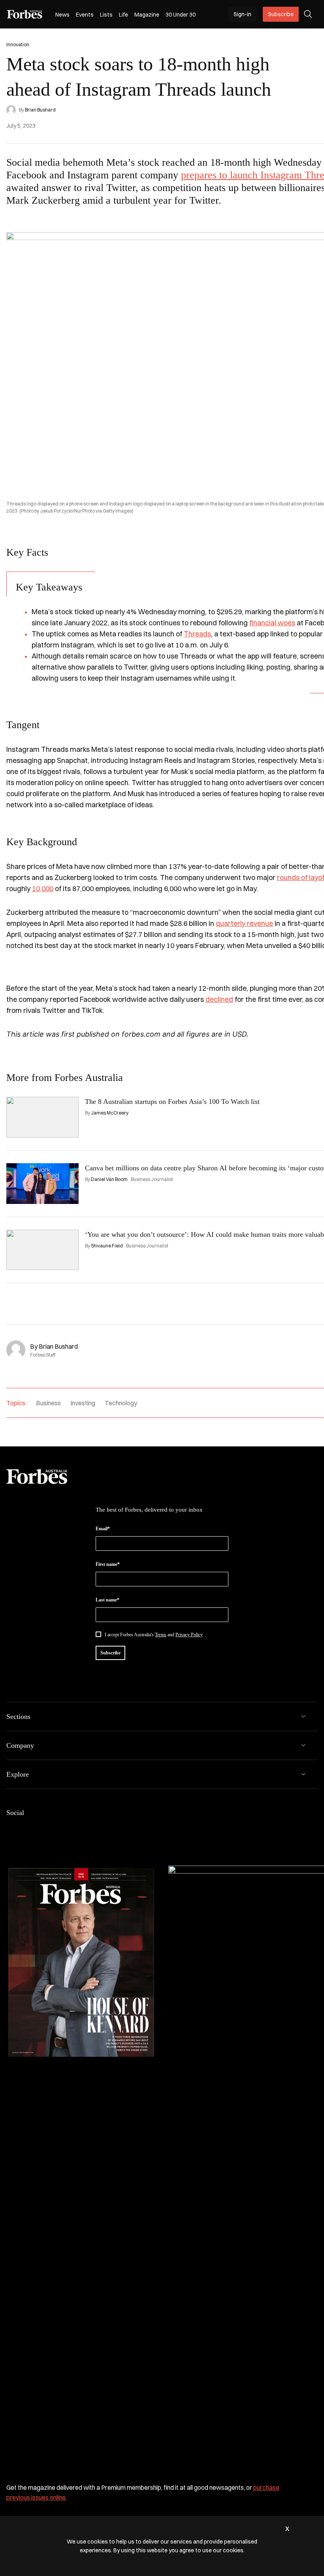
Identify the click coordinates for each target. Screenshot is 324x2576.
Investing (83, 1403)
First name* (108, 1564)
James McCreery (110, 1113)
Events (85, 15)
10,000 (43, 889)
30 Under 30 (181, 15)
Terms (161, 1635)
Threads (197, 634)
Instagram (43, 1829)
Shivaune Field (107, 1246)
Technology (121, 1403)
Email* (103, 1529)
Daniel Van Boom (109, 1179)
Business (48, 1403)
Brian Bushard (40, 110)
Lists (106, 15)
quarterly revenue (244, 923)
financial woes (272, 623)
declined (219, 999)
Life (123, 15)
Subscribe (281, 14)
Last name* (107, 1600)
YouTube (74, 1829)
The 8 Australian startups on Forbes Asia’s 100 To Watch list (172, 1102)
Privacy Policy (189, 1635)
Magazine (147, 15)
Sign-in (242, 14)
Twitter (58, 1829)
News (62, 15)
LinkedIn (27, 1829)
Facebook (11, 1829)
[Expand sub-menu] (303, 1717)
